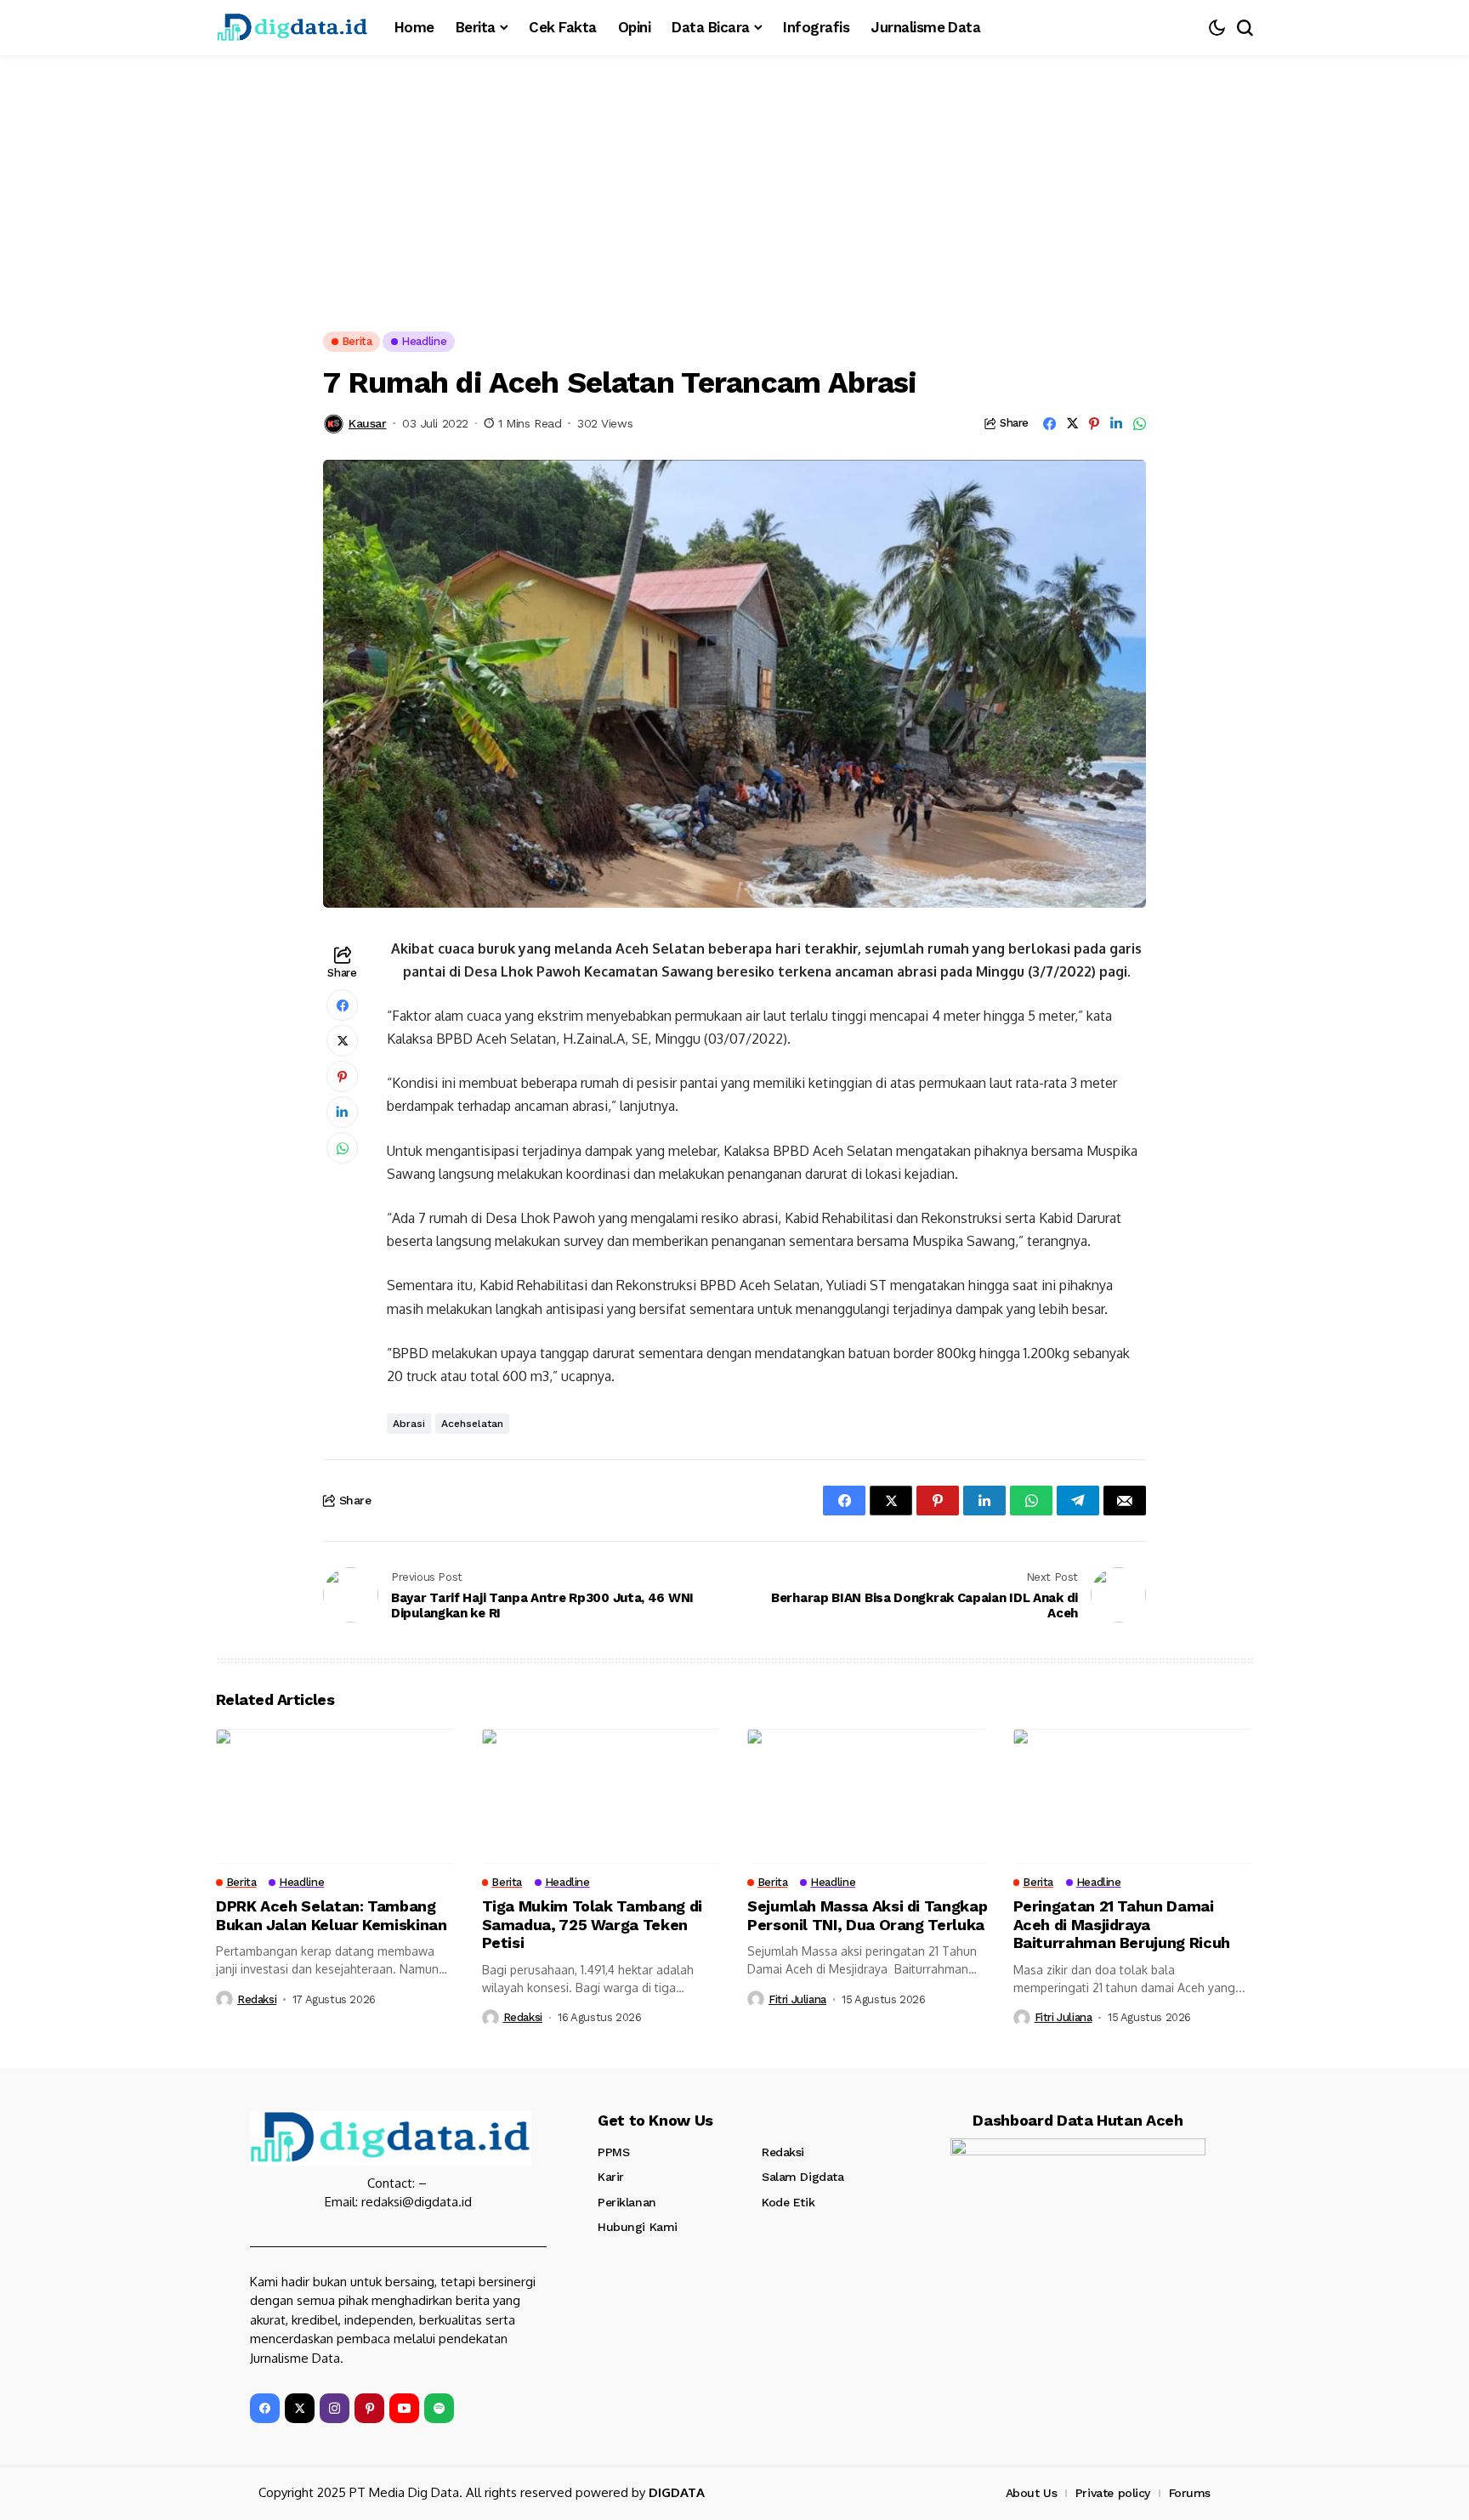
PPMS (613, 2152)
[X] (300, 2408)
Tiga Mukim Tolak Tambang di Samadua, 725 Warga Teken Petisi (592, 1924)
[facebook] (265, 2408)
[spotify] (439, 2408)
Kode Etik (788, 2202)
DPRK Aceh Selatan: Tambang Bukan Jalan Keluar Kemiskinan (332, 1915)
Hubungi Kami (638, 2227)
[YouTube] (404, 2408)
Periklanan (627, 2202)
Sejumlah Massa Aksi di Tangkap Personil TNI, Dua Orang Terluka (867, 1915)
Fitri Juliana (797, 1999)
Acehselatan (472, 1424)
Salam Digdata (803, 2177)
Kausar (367, 423)
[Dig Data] (292, 28)
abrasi (409, 1424)
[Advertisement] (734, 183)
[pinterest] (369, 2408)
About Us (1032, 2493)
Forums (1190, 2493)
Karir (611, 2177)
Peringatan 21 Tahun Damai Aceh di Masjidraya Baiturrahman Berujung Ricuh (1122, 1924)
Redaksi (257, 1999)
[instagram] (335, 2408)
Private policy (1113, 2493)
